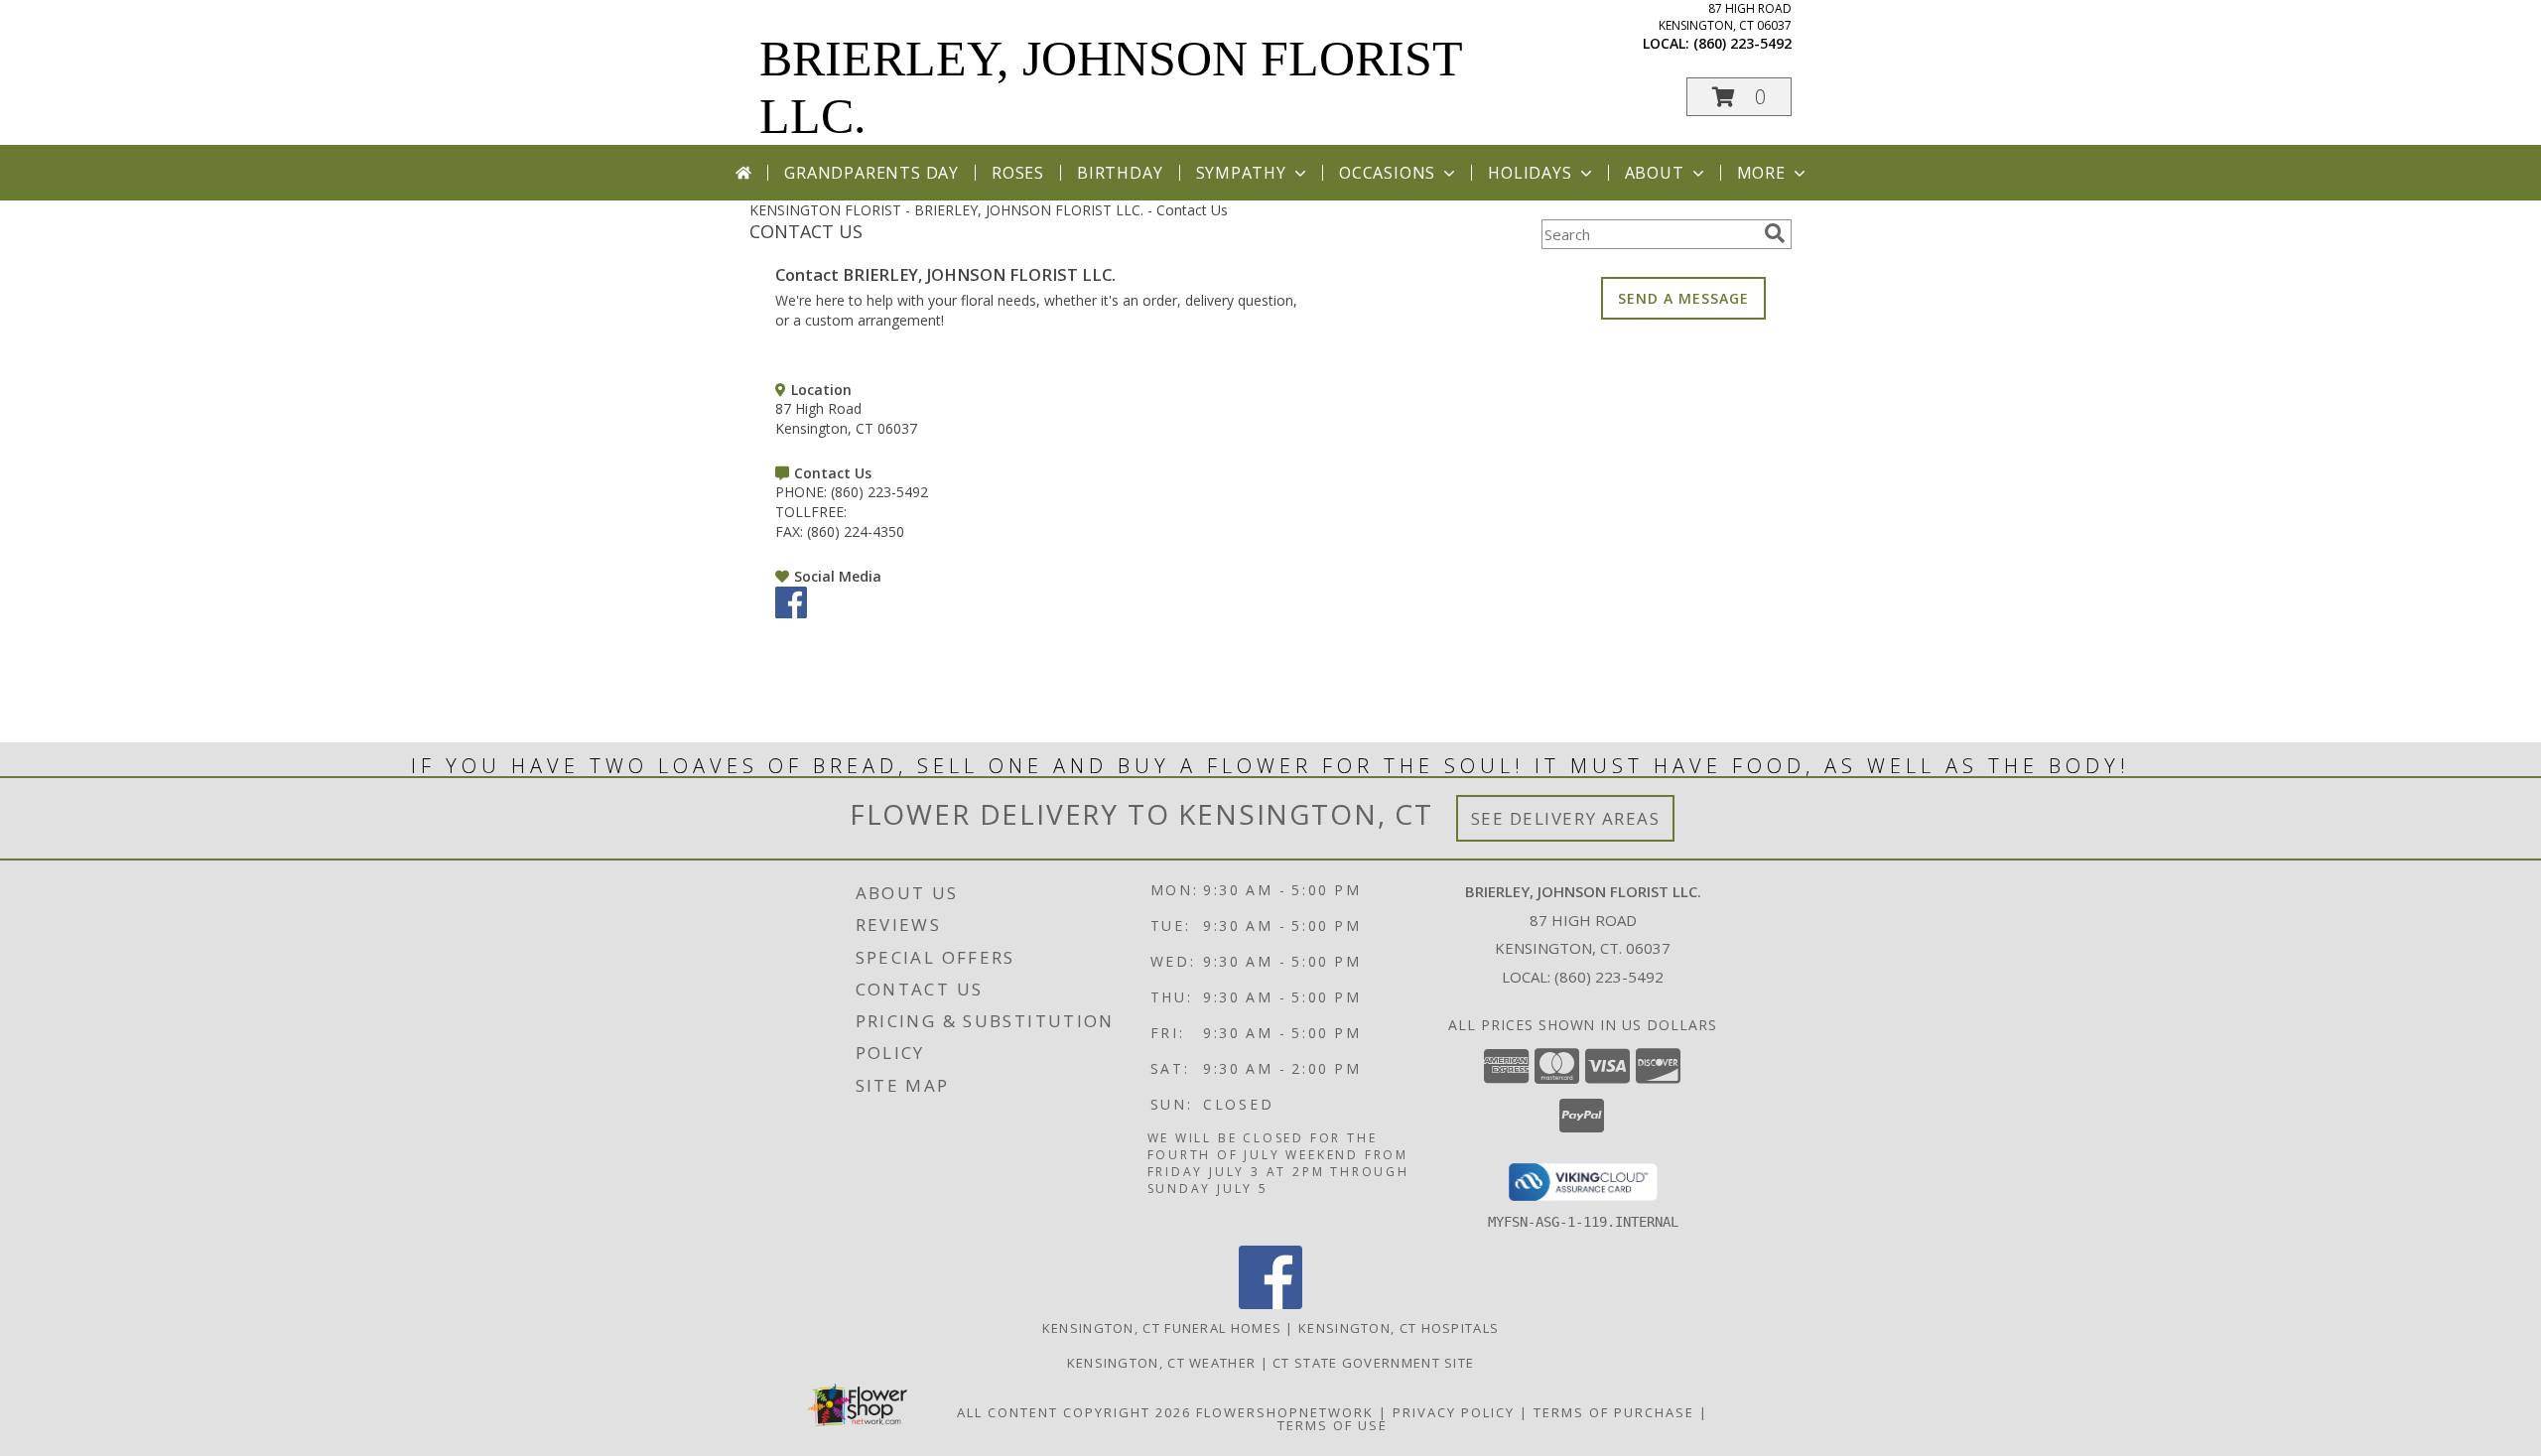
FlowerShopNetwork (1285, 1412)
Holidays (1530, 173)
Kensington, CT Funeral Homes (1162, 1328)
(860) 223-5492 (1742, 43)
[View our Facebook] (791, 613)
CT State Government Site (1373, 1363)
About (1655, 173)
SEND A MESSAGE (1683, 298)
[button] (1739, 97)
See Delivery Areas (1566, 818)
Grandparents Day (871, 173)
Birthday (1120, 173)
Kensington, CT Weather (1162, 1363)
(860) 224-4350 (856, 531)
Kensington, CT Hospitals (1399, 1328)
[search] (1775, 233)
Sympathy (1241, 173)
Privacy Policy (1454, 1412)
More (1761, 173)
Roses (1018, 173)
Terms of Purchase (1614, 1412)
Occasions (1387, 173)
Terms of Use (1333, 1425)
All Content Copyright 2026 (1074, 1412)
